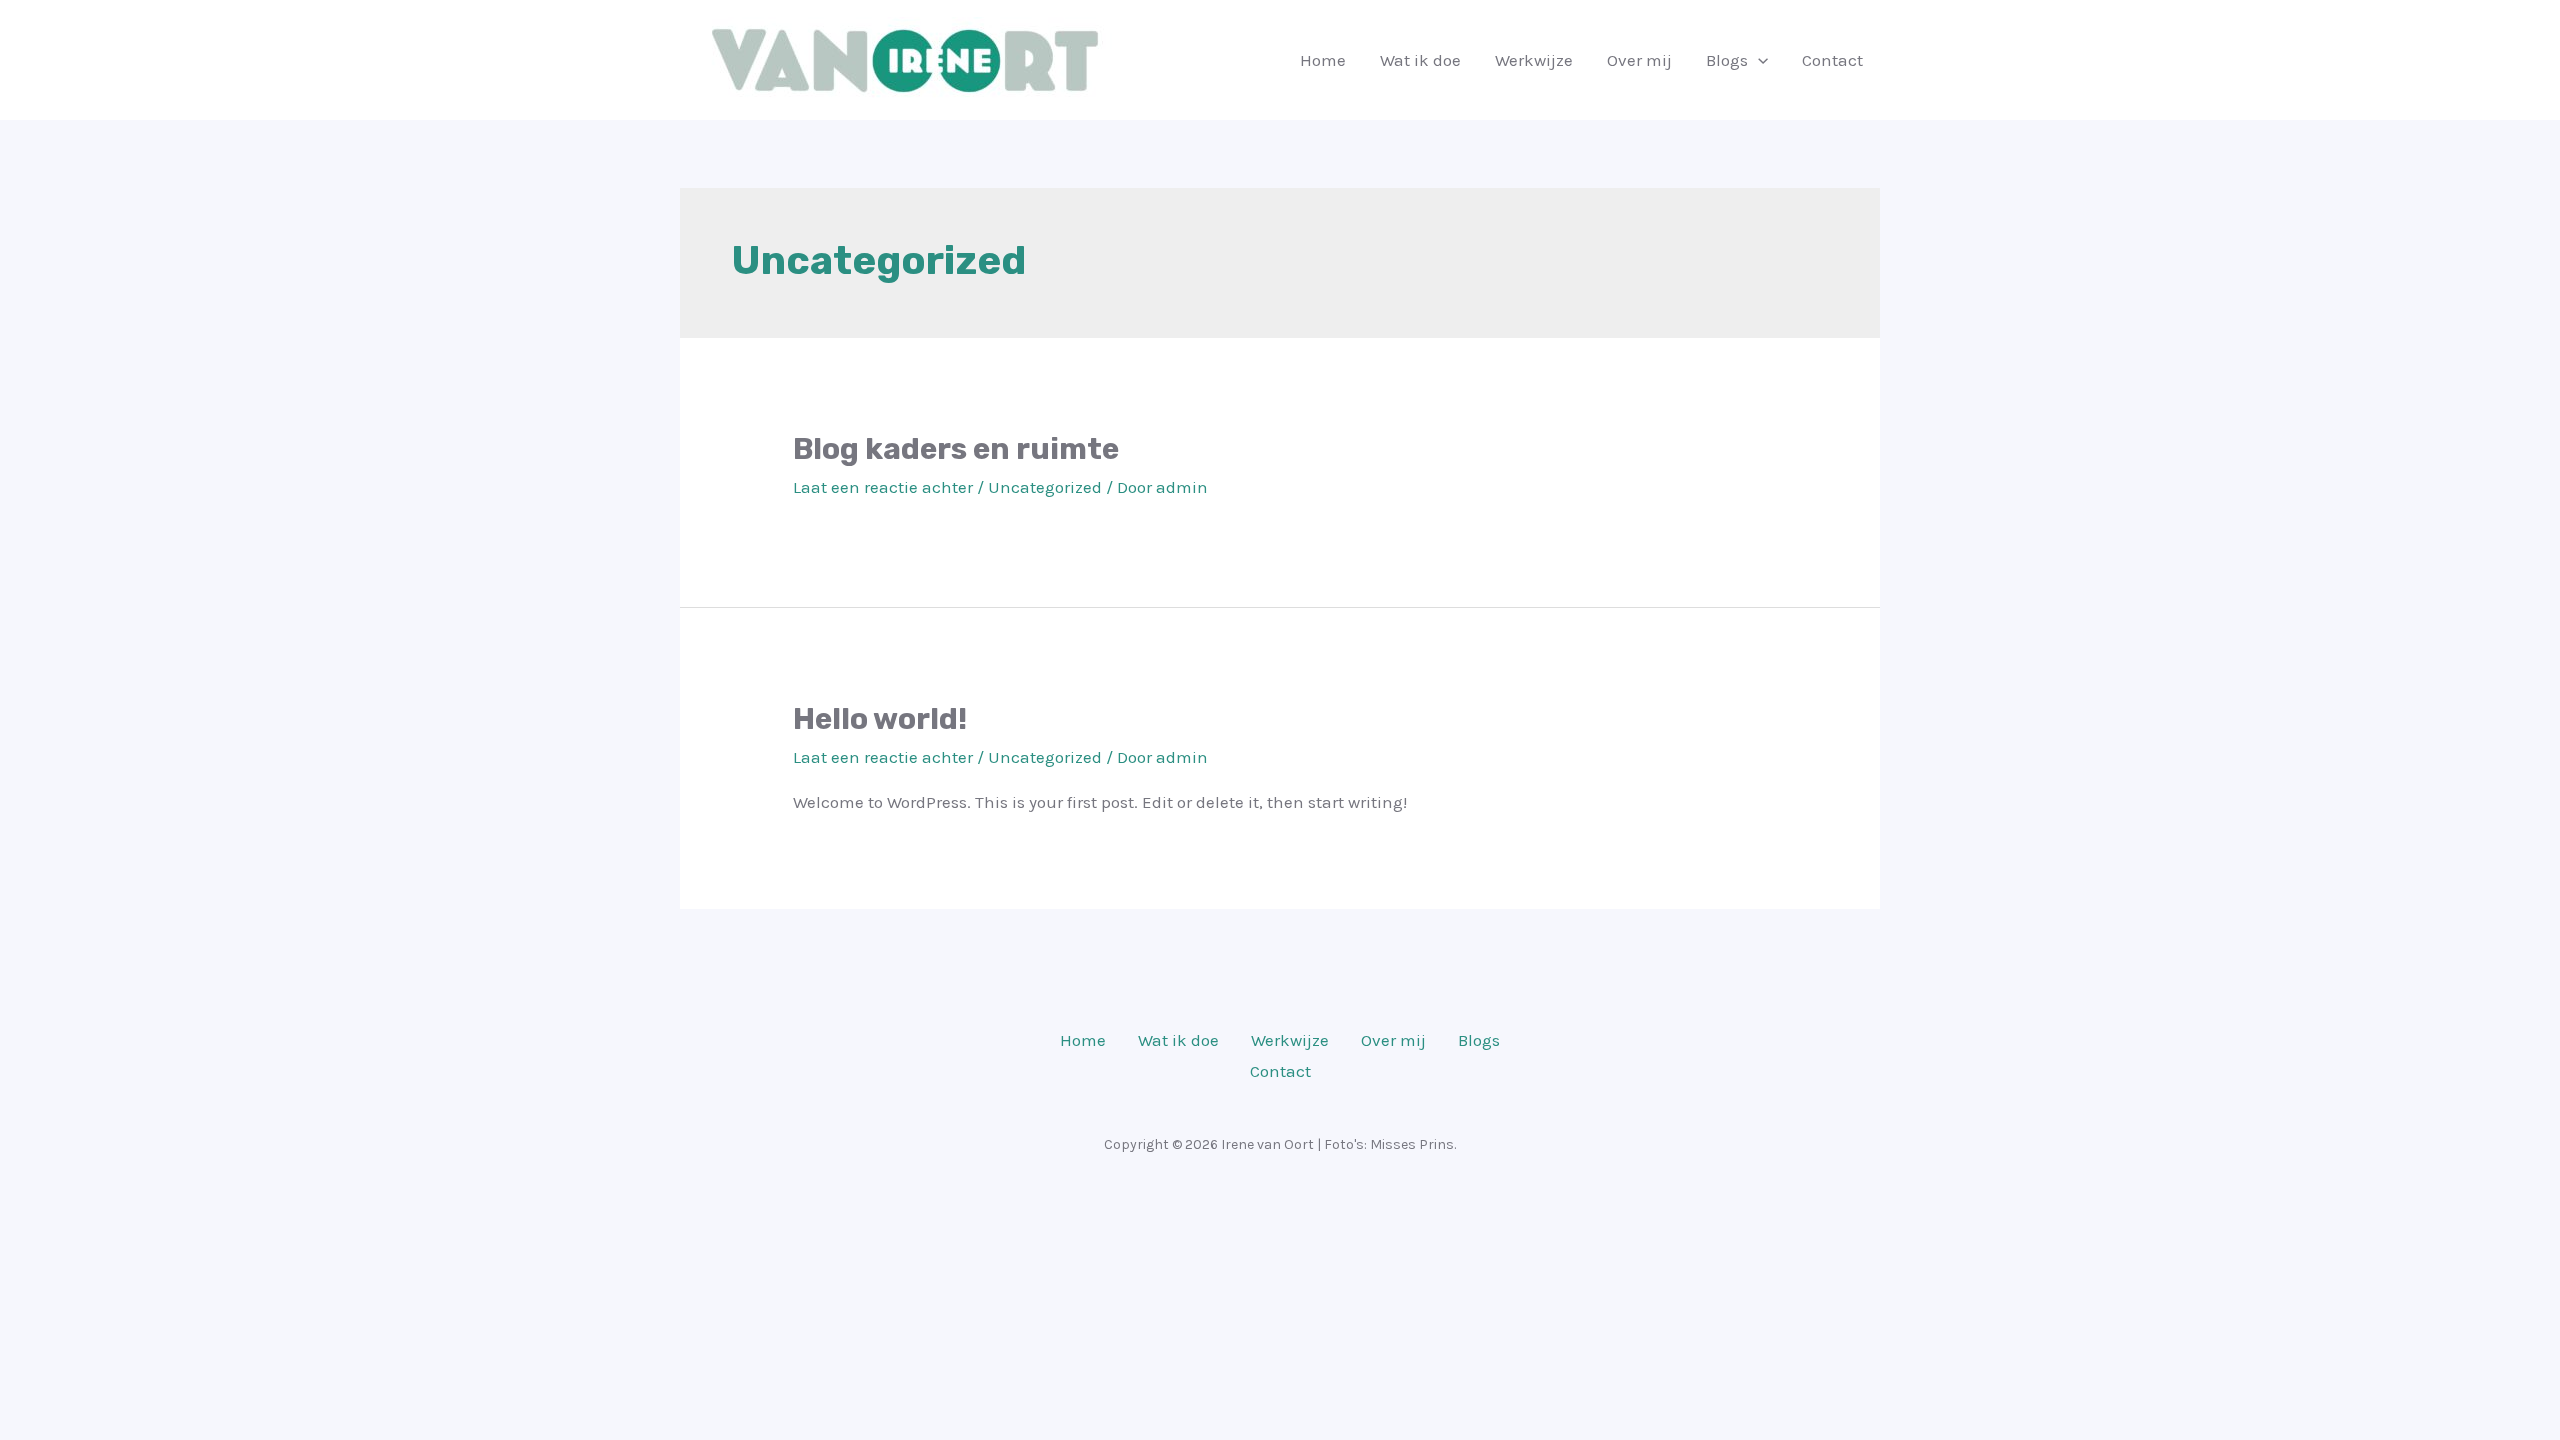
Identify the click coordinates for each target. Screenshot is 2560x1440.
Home (1323, 60)
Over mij (1639, 60)
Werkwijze (1534, 60)
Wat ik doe (1420, 60)
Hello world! (880, 719)
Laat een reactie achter (883, 487)
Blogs (1727, 60)
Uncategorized (1045, 487)
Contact (1832, 60)
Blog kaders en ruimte (956, 449)
